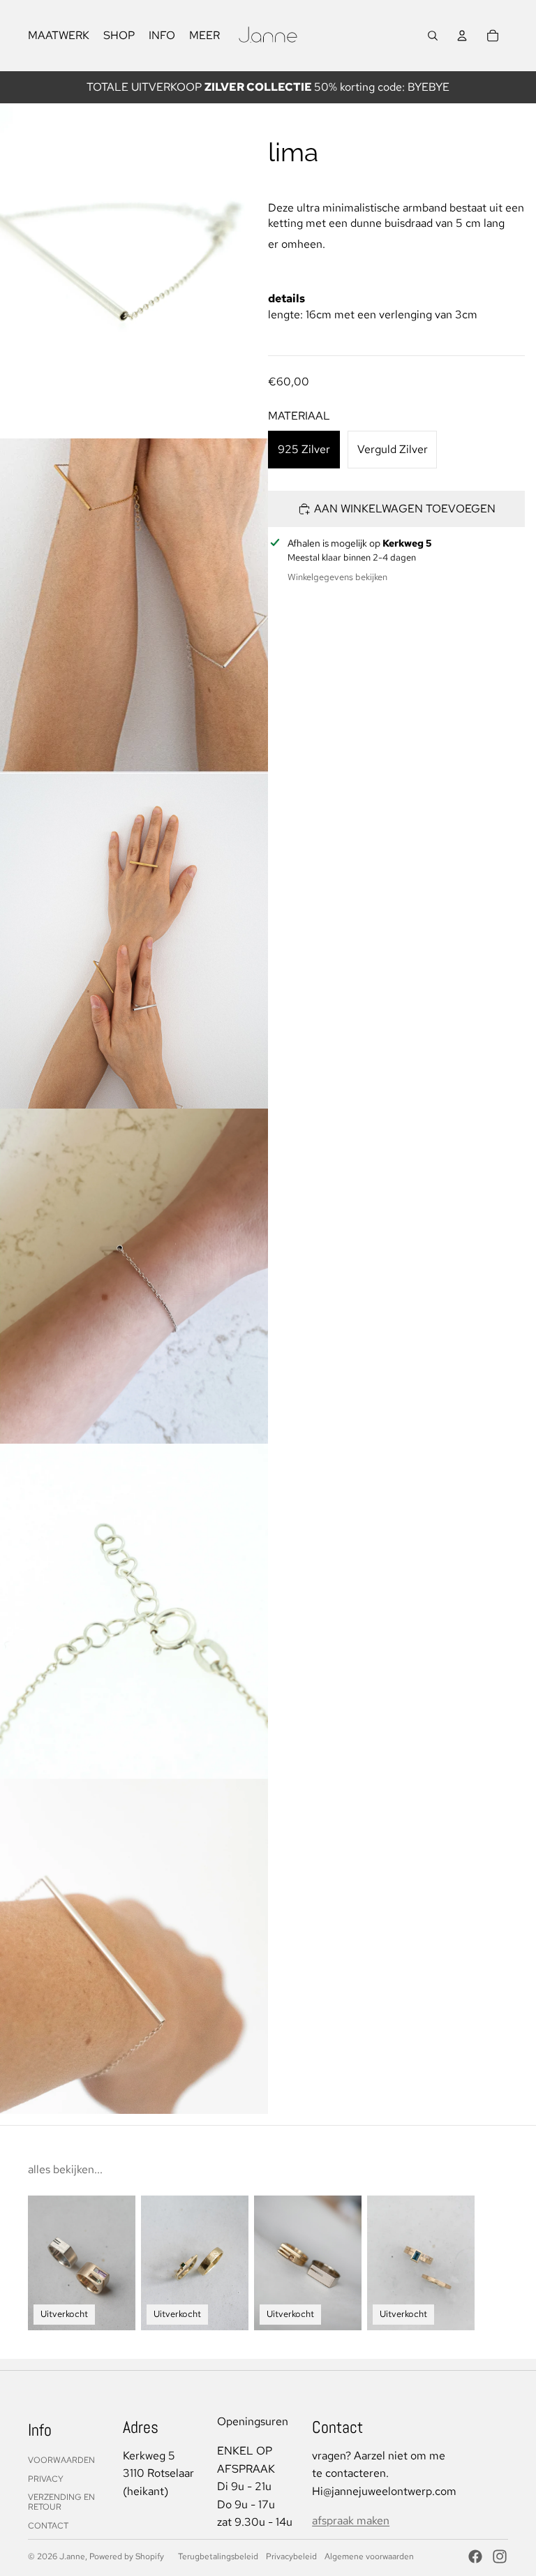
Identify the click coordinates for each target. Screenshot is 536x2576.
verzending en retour (61, 2502)
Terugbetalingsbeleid (218, 2556)
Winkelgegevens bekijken (337, 577)
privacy (46, 2479)
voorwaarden (61, 2460)
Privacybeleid (291, 2556)
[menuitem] (204, 36)
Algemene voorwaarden (369, 2556)
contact (48, 2526)
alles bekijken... (65, 2169)
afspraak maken (351, 2521)
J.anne (72, 2556)
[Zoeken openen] (433, 36)
